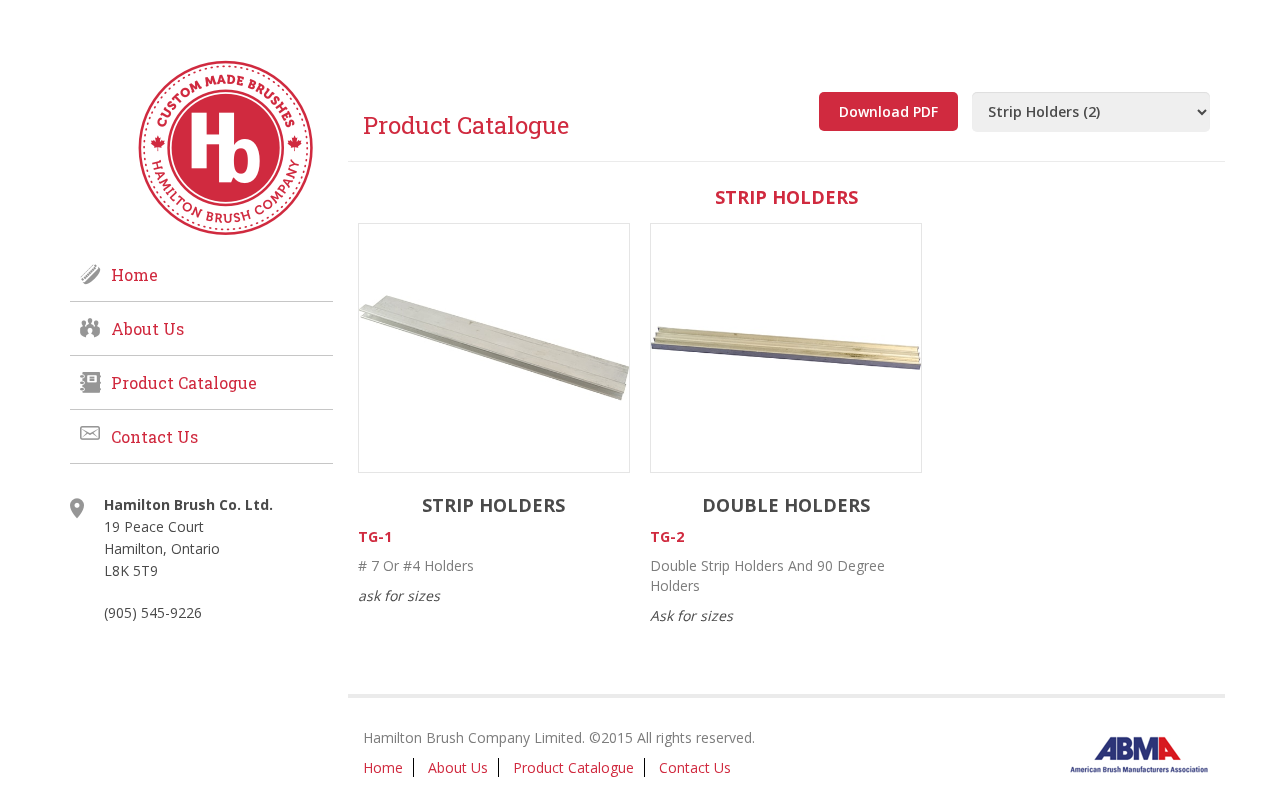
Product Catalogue (184, 382)
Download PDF (888, 111)
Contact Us (154, 436)
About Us (147, 328)
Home (134, 274)
